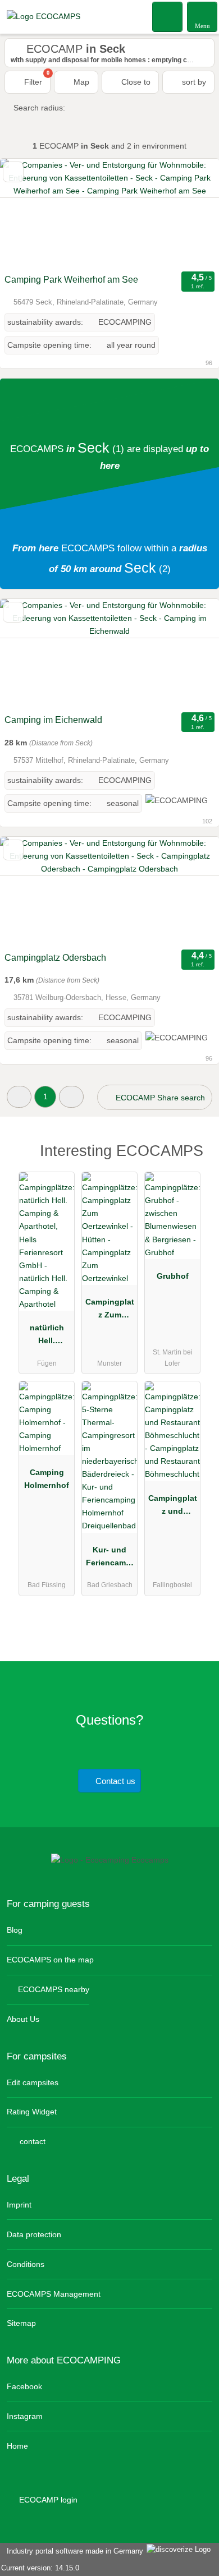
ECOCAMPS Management (54, 2294)
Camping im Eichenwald (53, 720)
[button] (19, 1097)
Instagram (25, 2416)
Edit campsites (33, 2082)
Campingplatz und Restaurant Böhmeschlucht (173, 1507)
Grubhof (173, 1276)
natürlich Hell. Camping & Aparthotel (47, 1337)
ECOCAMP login (47, 2500)
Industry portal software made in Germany (73, 2551)
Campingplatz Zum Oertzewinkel (109, 1311)
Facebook (24, 2386)
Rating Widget (32, 2112)
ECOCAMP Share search (159, 1098)
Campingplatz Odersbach (55, 958)
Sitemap (21, 2323)
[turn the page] (191, 214)
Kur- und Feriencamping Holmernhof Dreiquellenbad (110, 1559)
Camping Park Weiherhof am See (71, 280)
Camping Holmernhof (47, 1479)
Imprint (19, 2205)
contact (31, 2141)
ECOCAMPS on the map (50, 1960)
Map (80, 82)
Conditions (26, 2264)
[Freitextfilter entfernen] (168, 16)
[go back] (28, 214)
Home (17, 2446)
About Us (23, 2019)
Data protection (34, 2234)
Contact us (114, 1781)
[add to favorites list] (13, 172)
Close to (135, 82)
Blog (15, 1930)
